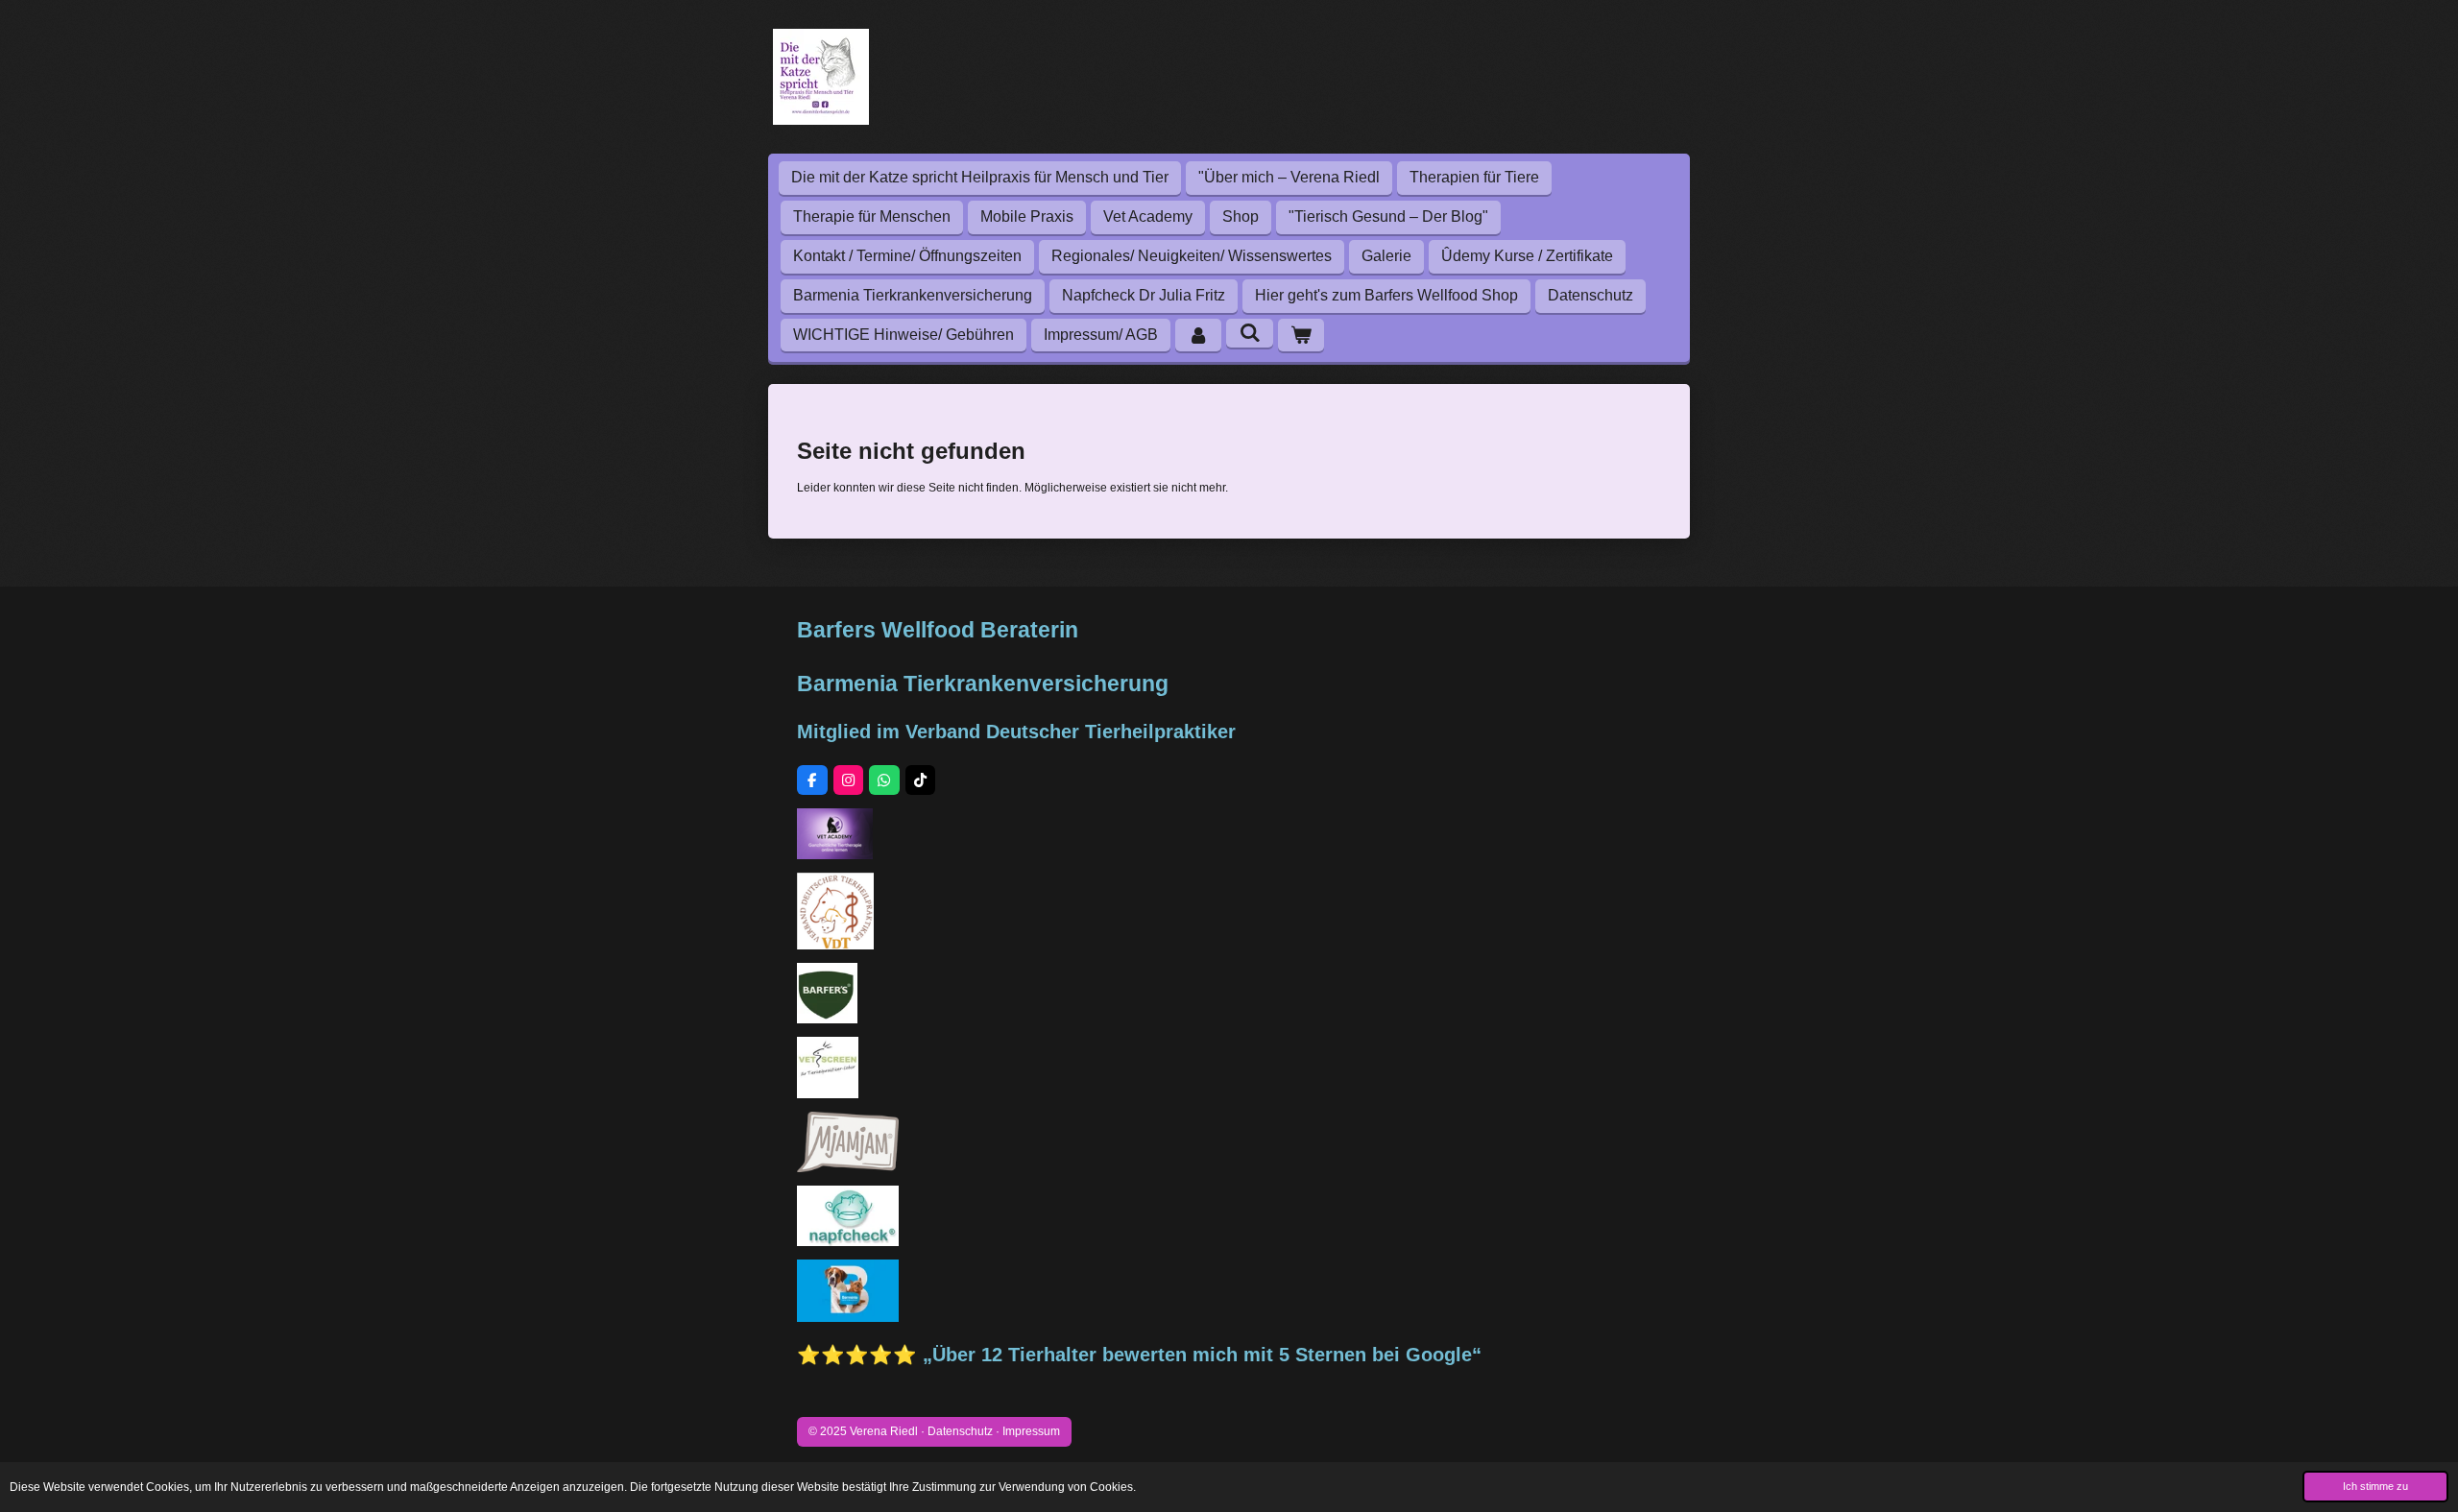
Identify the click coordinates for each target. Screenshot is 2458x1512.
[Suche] (1249, 333)
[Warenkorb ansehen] (1301, 336)
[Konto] (1198, 336)
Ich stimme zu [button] (2375, 1486)
